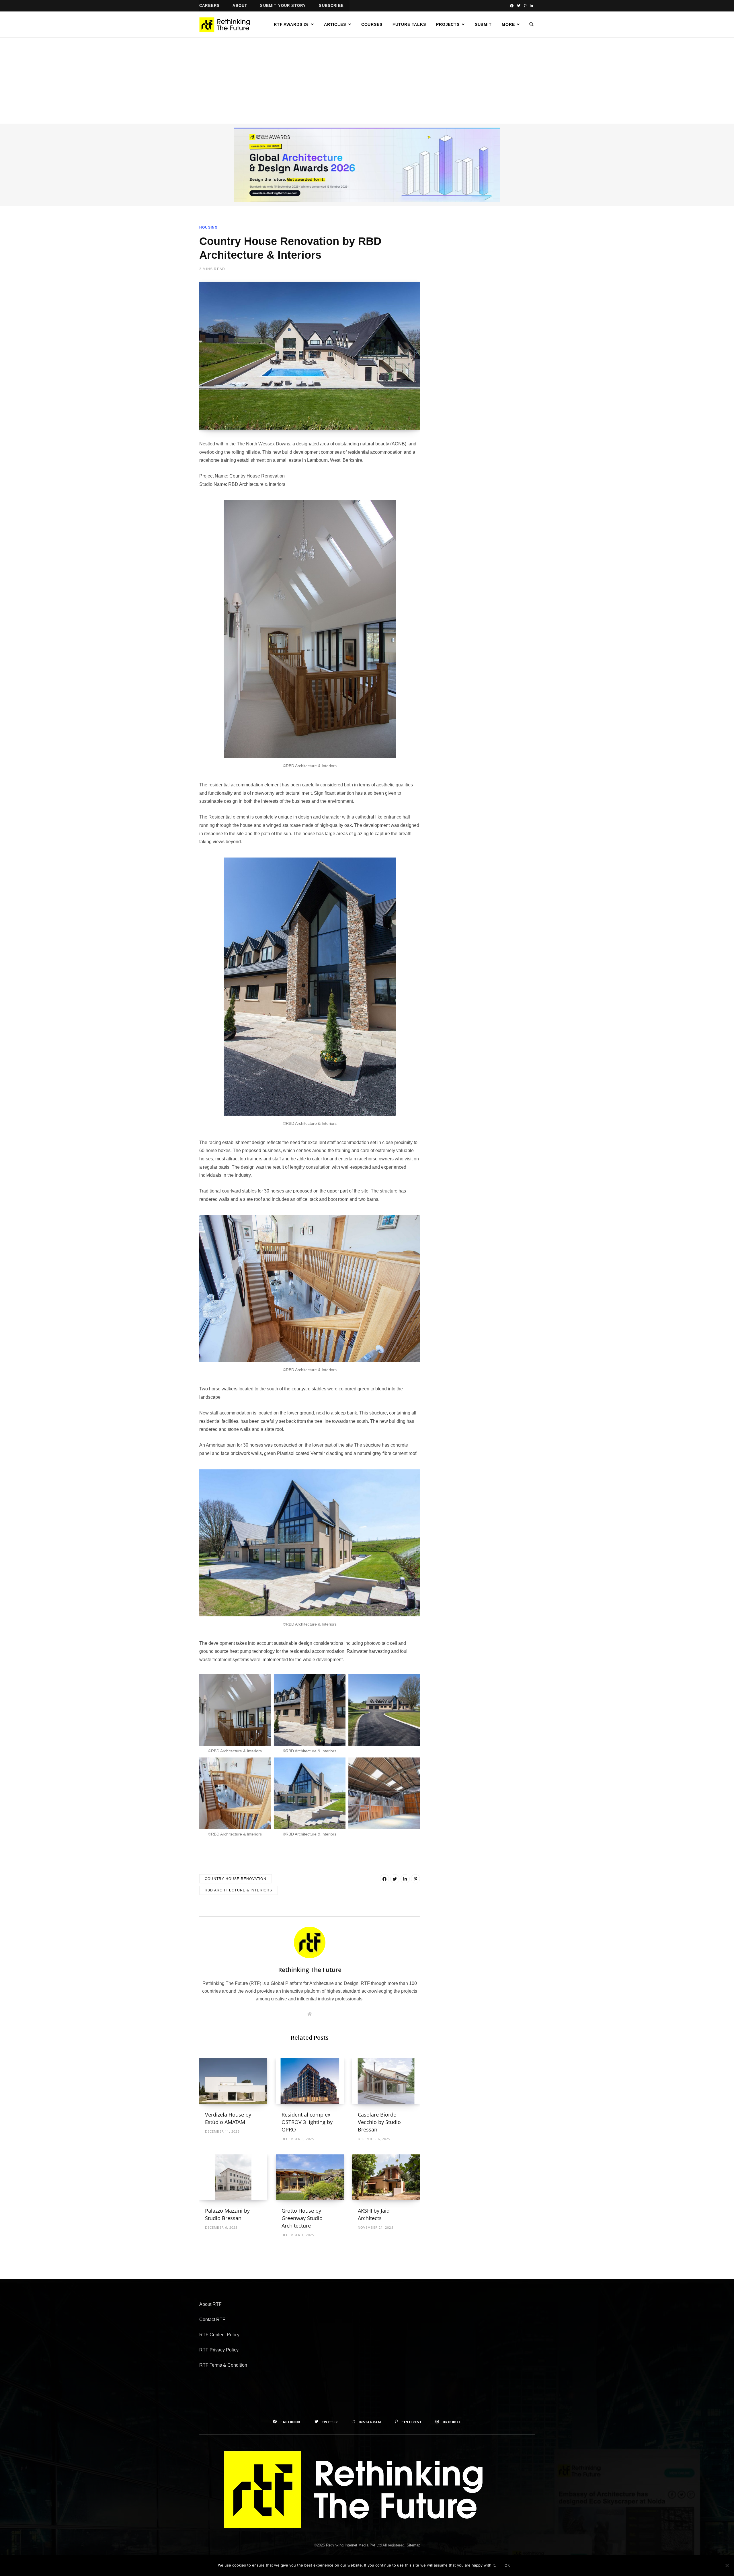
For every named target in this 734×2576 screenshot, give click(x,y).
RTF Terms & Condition (223, 2365)
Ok (507, 2565)
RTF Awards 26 (291, 24)
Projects (448, 24)
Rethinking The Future (310, 1970)
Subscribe (331, 6)
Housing (208, 227)
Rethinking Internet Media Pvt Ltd (354, 2545)
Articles (335, 24)
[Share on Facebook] (384, 1879)
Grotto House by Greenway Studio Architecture (302, 2218)
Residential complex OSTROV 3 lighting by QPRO (307, 2122)
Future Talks (409, 24)
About (240, 6)
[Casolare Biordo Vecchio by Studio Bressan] (386, 2081)
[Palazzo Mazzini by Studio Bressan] (233, 2177)
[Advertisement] (367, 81)
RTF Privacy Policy (219, 2350)
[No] (727, 2565)
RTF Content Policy (219, 2335)
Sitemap (413, 2545)
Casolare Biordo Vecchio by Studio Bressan (379, 2122)
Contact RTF (212, 2319)
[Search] (532, 24)
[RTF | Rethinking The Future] (227, 25)
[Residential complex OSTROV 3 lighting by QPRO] (310, 2081)
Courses (372, 24)
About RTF (210, 2304)
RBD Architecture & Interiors (239, 1890)
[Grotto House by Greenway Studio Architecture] (310, 2177)
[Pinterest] (415, 1879)
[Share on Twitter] (395, 1879)
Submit (483, 24)
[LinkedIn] (405, 1879)
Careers (209, 6)
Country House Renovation (236, 1879)
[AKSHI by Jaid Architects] (386, 2177)
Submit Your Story (283, 6)
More (508, 24)
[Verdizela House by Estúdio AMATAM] (233, 2081)
